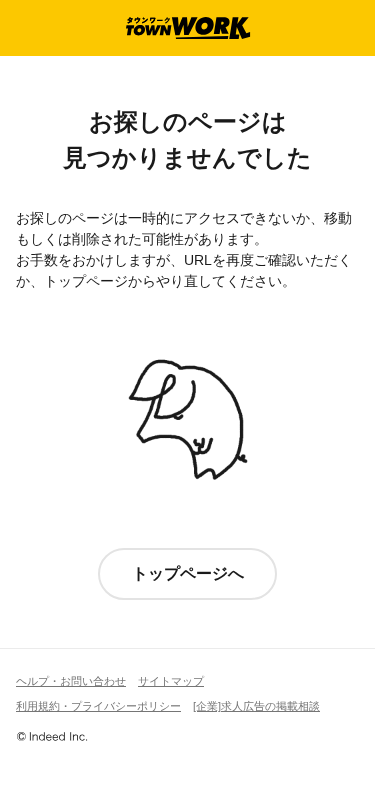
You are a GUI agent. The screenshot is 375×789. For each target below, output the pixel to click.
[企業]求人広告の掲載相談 (256, 706)
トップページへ (188, 573)
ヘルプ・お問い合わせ (71, 681)
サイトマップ (171, 681)
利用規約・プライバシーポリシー (98, 706)
